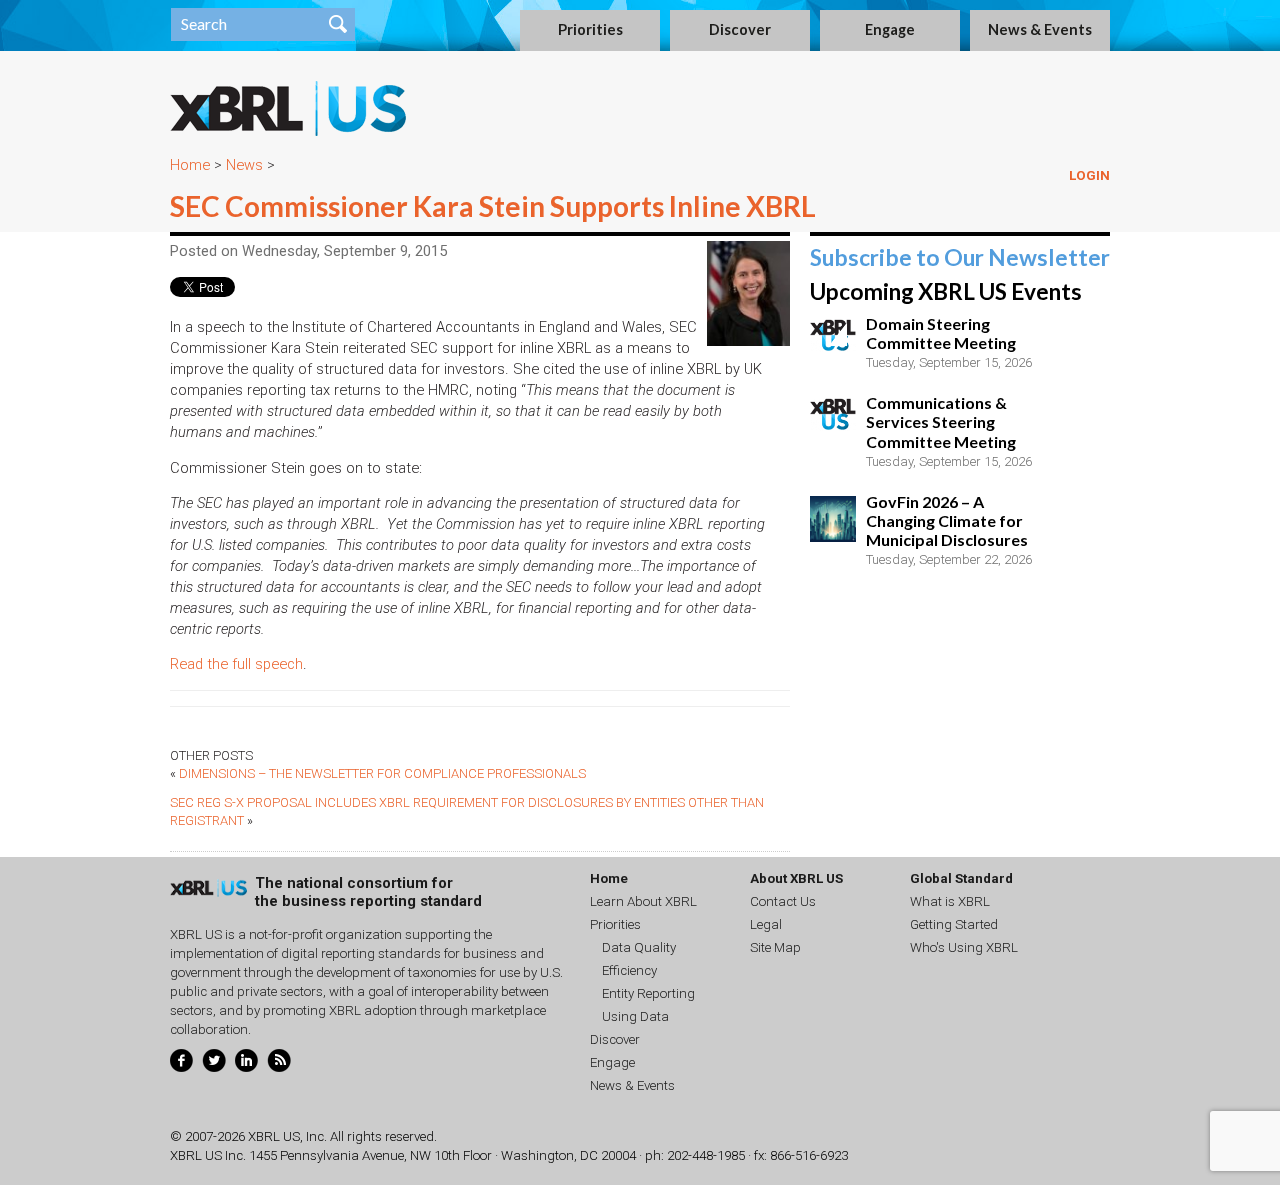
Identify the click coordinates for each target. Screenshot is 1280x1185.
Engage (890, 29)
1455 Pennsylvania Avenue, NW (340, 1155)
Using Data (635, 1016)
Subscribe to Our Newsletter (960, 257)
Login (1089, 175)
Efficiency (629, 970)
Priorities (590, 29)
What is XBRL (950, 901)
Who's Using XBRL (964, 947)
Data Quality (639, 947)
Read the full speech (236, 664)
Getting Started (954, 924)
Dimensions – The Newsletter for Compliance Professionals (382, 773)
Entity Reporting (648, 993)
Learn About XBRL (643, 901)
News (244, 165)
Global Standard (961, 878)
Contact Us (783, 901)
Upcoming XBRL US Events (946, 291)
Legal (766, 924)
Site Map (775, 947)
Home (190, 165)
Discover (740, 29)
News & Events (1040, 29)
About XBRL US (796, 878)
